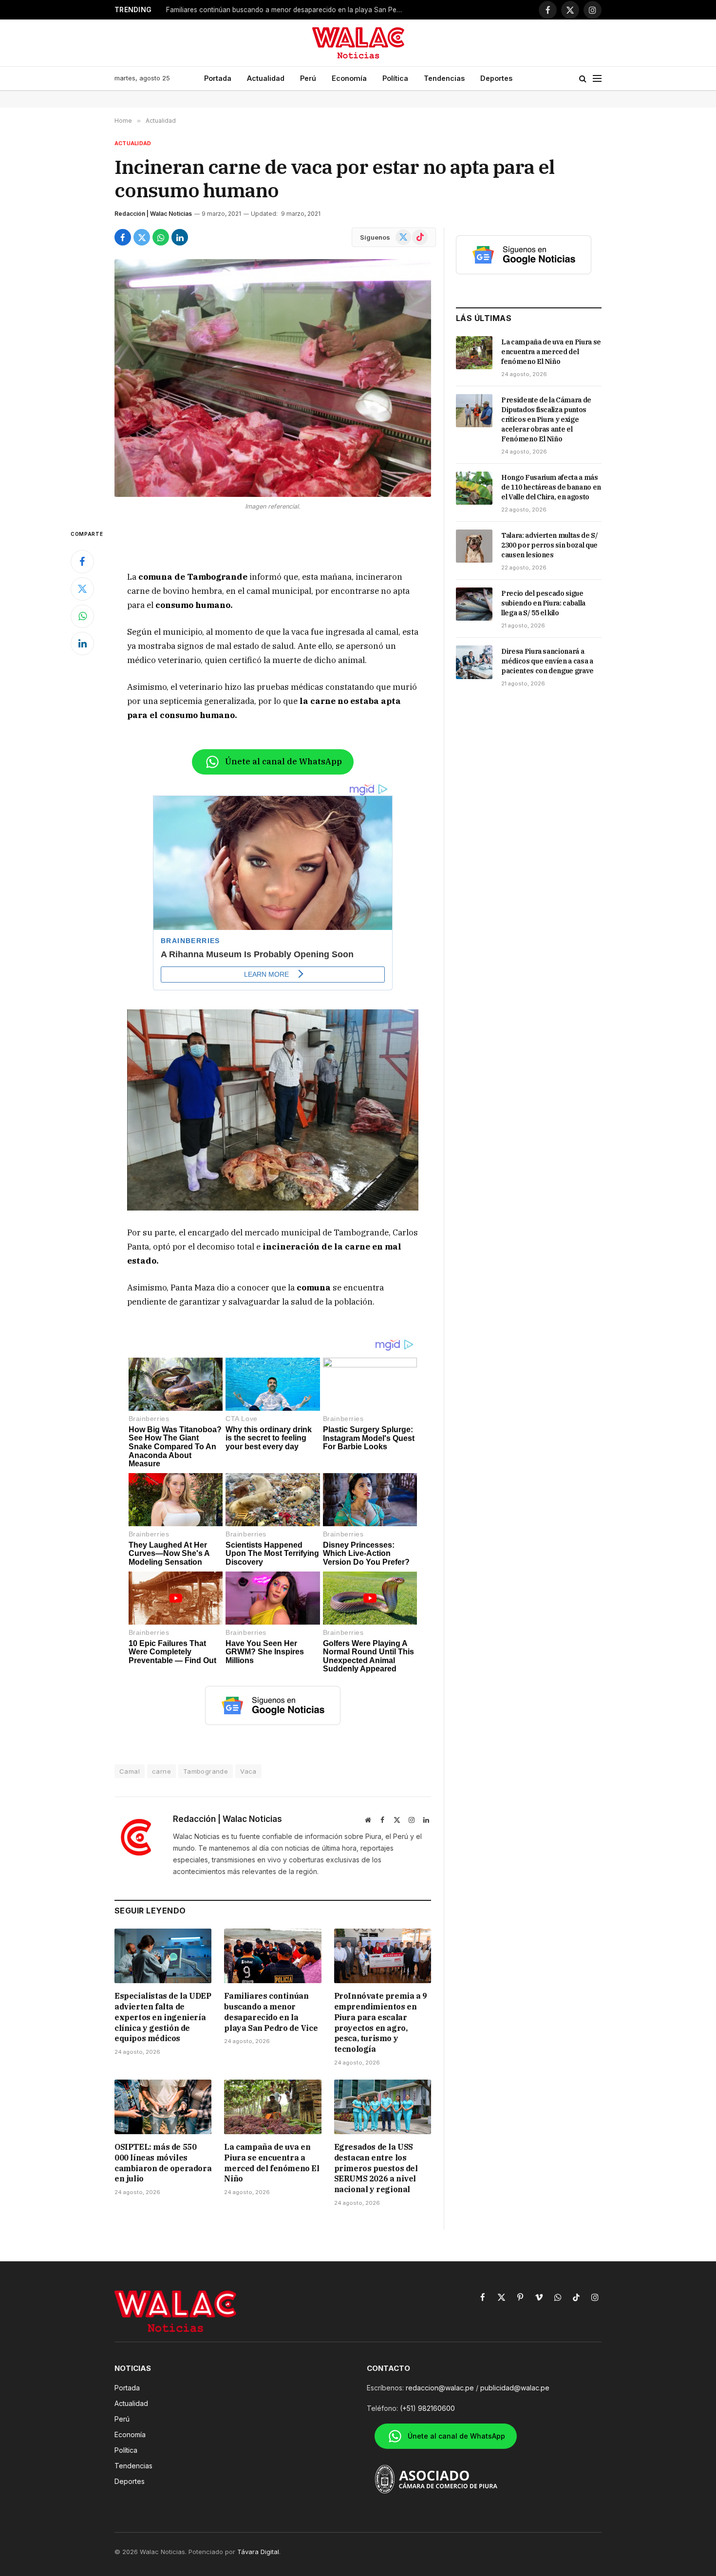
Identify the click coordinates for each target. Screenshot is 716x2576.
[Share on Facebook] (123, 237)
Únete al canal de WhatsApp (283, 761)
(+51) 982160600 (427, 2408)
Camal (130, 1771)
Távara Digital (258, 2552)
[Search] (583, 79)
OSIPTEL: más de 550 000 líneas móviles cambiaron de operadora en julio (163, 2163)
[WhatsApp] (82, 616)
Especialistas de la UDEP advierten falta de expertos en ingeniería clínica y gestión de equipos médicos (163, 2017)
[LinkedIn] (82, 644)
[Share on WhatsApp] (161, 237)
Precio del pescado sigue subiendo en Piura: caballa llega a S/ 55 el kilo (543, 603)
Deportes (496, 78)
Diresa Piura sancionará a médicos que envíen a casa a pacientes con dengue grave (547, 661)
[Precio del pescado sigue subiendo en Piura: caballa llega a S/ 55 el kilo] (474, 604)
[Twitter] (82, 589)
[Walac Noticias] (358, 43)
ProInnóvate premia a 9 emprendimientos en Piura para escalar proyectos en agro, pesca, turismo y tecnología (381, 2022)
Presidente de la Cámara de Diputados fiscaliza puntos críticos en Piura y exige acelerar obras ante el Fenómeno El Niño (546, 419)
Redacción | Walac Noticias (153, 214)
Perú (308, 78)
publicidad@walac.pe (515, 2388)
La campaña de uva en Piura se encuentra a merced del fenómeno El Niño (272, 2163)
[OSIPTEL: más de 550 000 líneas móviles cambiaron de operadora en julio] (163, 2107)
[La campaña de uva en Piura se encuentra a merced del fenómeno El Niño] (273, 2107)
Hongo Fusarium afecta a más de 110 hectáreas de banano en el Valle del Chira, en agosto (551, 487)
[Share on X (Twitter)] (142, 237)
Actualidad (266, 78)
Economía (349, 78)
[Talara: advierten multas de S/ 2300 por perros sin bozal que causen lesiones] (474, 546)
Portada (218, 78)
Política (395, 78)
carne (161, 1771)
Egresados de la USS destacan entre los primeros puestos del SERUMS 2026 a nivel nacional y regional (376, 2168)
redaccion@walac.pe (440, 2388)
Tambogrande (206, 1771)
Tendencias (444, 78)
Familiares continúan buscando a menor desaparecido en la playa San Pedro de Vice (288, 10)
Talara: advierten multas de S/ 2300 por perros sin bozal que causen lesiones (550, 545)
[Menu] (597, 79)
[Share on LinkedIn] (180, 237)
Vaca (248, 1771)
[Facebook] (82, 562)
